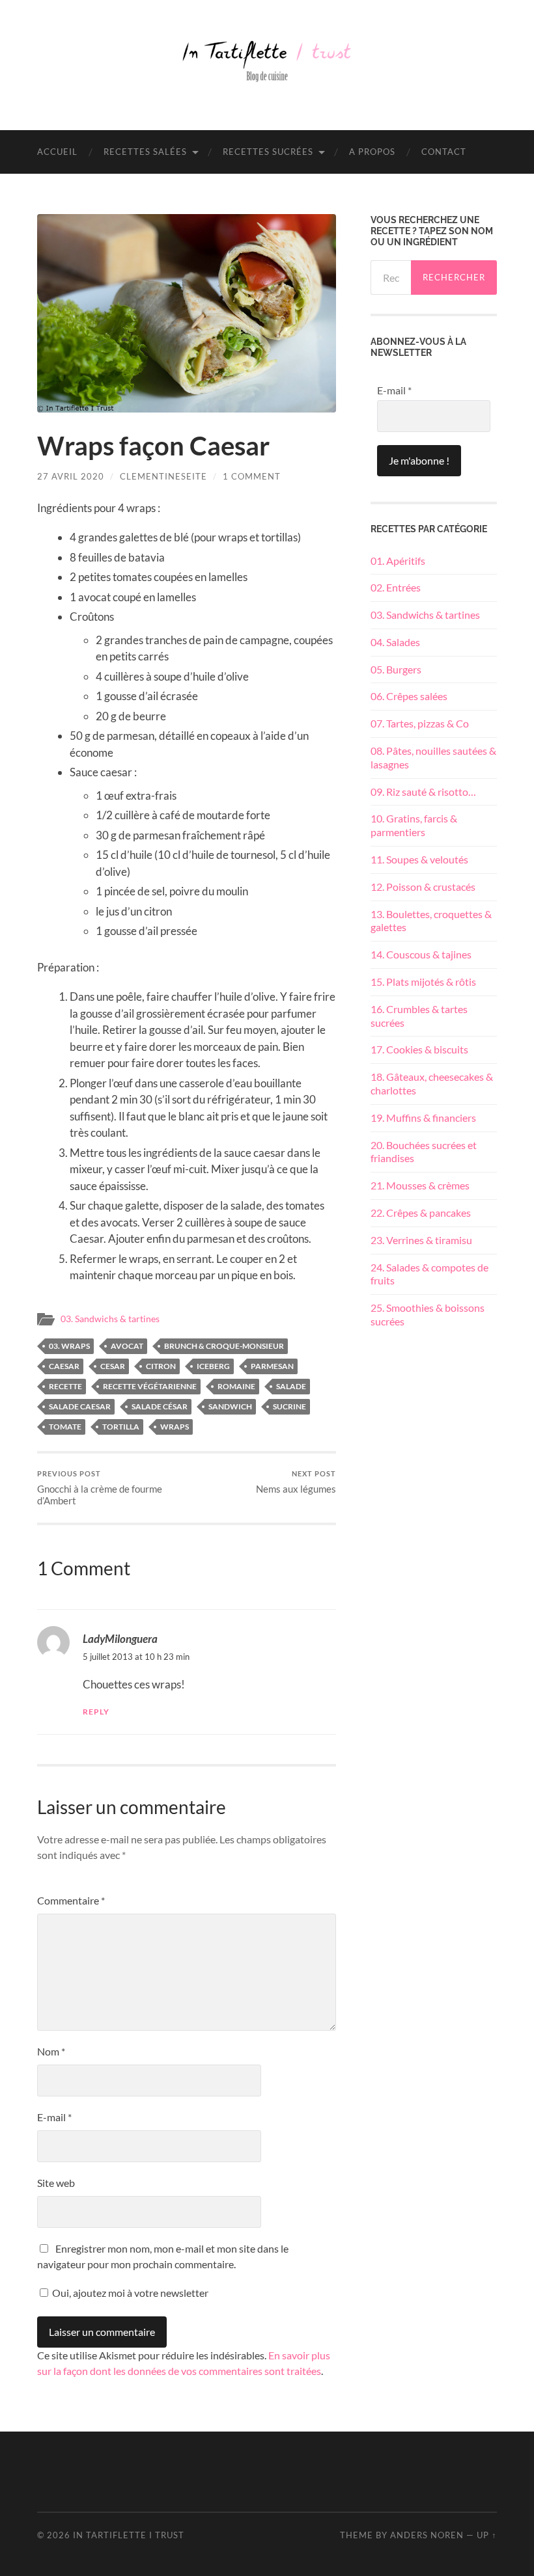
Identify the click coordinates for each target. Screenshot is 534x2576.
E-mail (54, 2117)
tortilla (121, 1427)
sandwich (230, 1406)
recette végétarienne (150, 1386)
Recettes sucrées (268, 152)
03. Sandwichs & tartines (110, 1319)
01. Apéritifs (398, 561)
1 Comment (252, 476)
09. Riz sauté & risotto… (423, 792)
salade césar (160, 1406)
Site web (56, 2183)
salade (291, 1386)
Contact (444, 152)
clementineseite (163, 476)
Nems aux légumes (296, 1482)
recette (65, 1386)
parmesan (272, 1366)
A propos (372, 152)
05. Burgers (396, 669)
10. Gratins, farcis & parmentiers (414, 825)
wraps (175, 1427)
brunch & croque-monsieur (224, 1346)
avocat (127, 1346)
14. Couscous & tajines (421, 954)
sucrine (289, 1406)
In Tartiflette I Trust (129, 2535)
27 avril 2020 (71, 476)
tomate (65, 1427)
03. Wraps (69, 1346)
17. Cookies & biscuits (419, 1049)
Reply (96, 1712)
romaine (236, 1386)
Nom (51, 2051)
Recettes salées (145, 152)
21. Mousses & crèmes (420, 1185)
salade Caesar (80, 1406)
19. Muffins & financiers (423, 1118)
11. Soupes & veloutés (419, 859)
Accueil (57, 152)
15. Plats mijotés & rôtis (423, 982)
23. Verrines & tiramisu (421, 1240)
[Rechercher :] (391, 278)
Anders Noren (427, 2535)
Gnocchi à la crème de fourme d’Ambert (100, 1488)
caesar (64, 1366)
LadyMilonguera (120, 1639)
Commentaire (71, 1900)
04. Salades (395, 642)
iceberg (213, 1366)
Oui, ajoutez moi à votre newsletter (129, 2293)
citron (161, 1366)
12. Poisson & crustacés (423, 887)
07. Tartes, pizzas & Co (420, 723)
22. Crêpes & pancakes (421, 1213)
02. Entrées (396, 587)
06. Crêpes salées (409, 696)
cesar (113, 1366)
